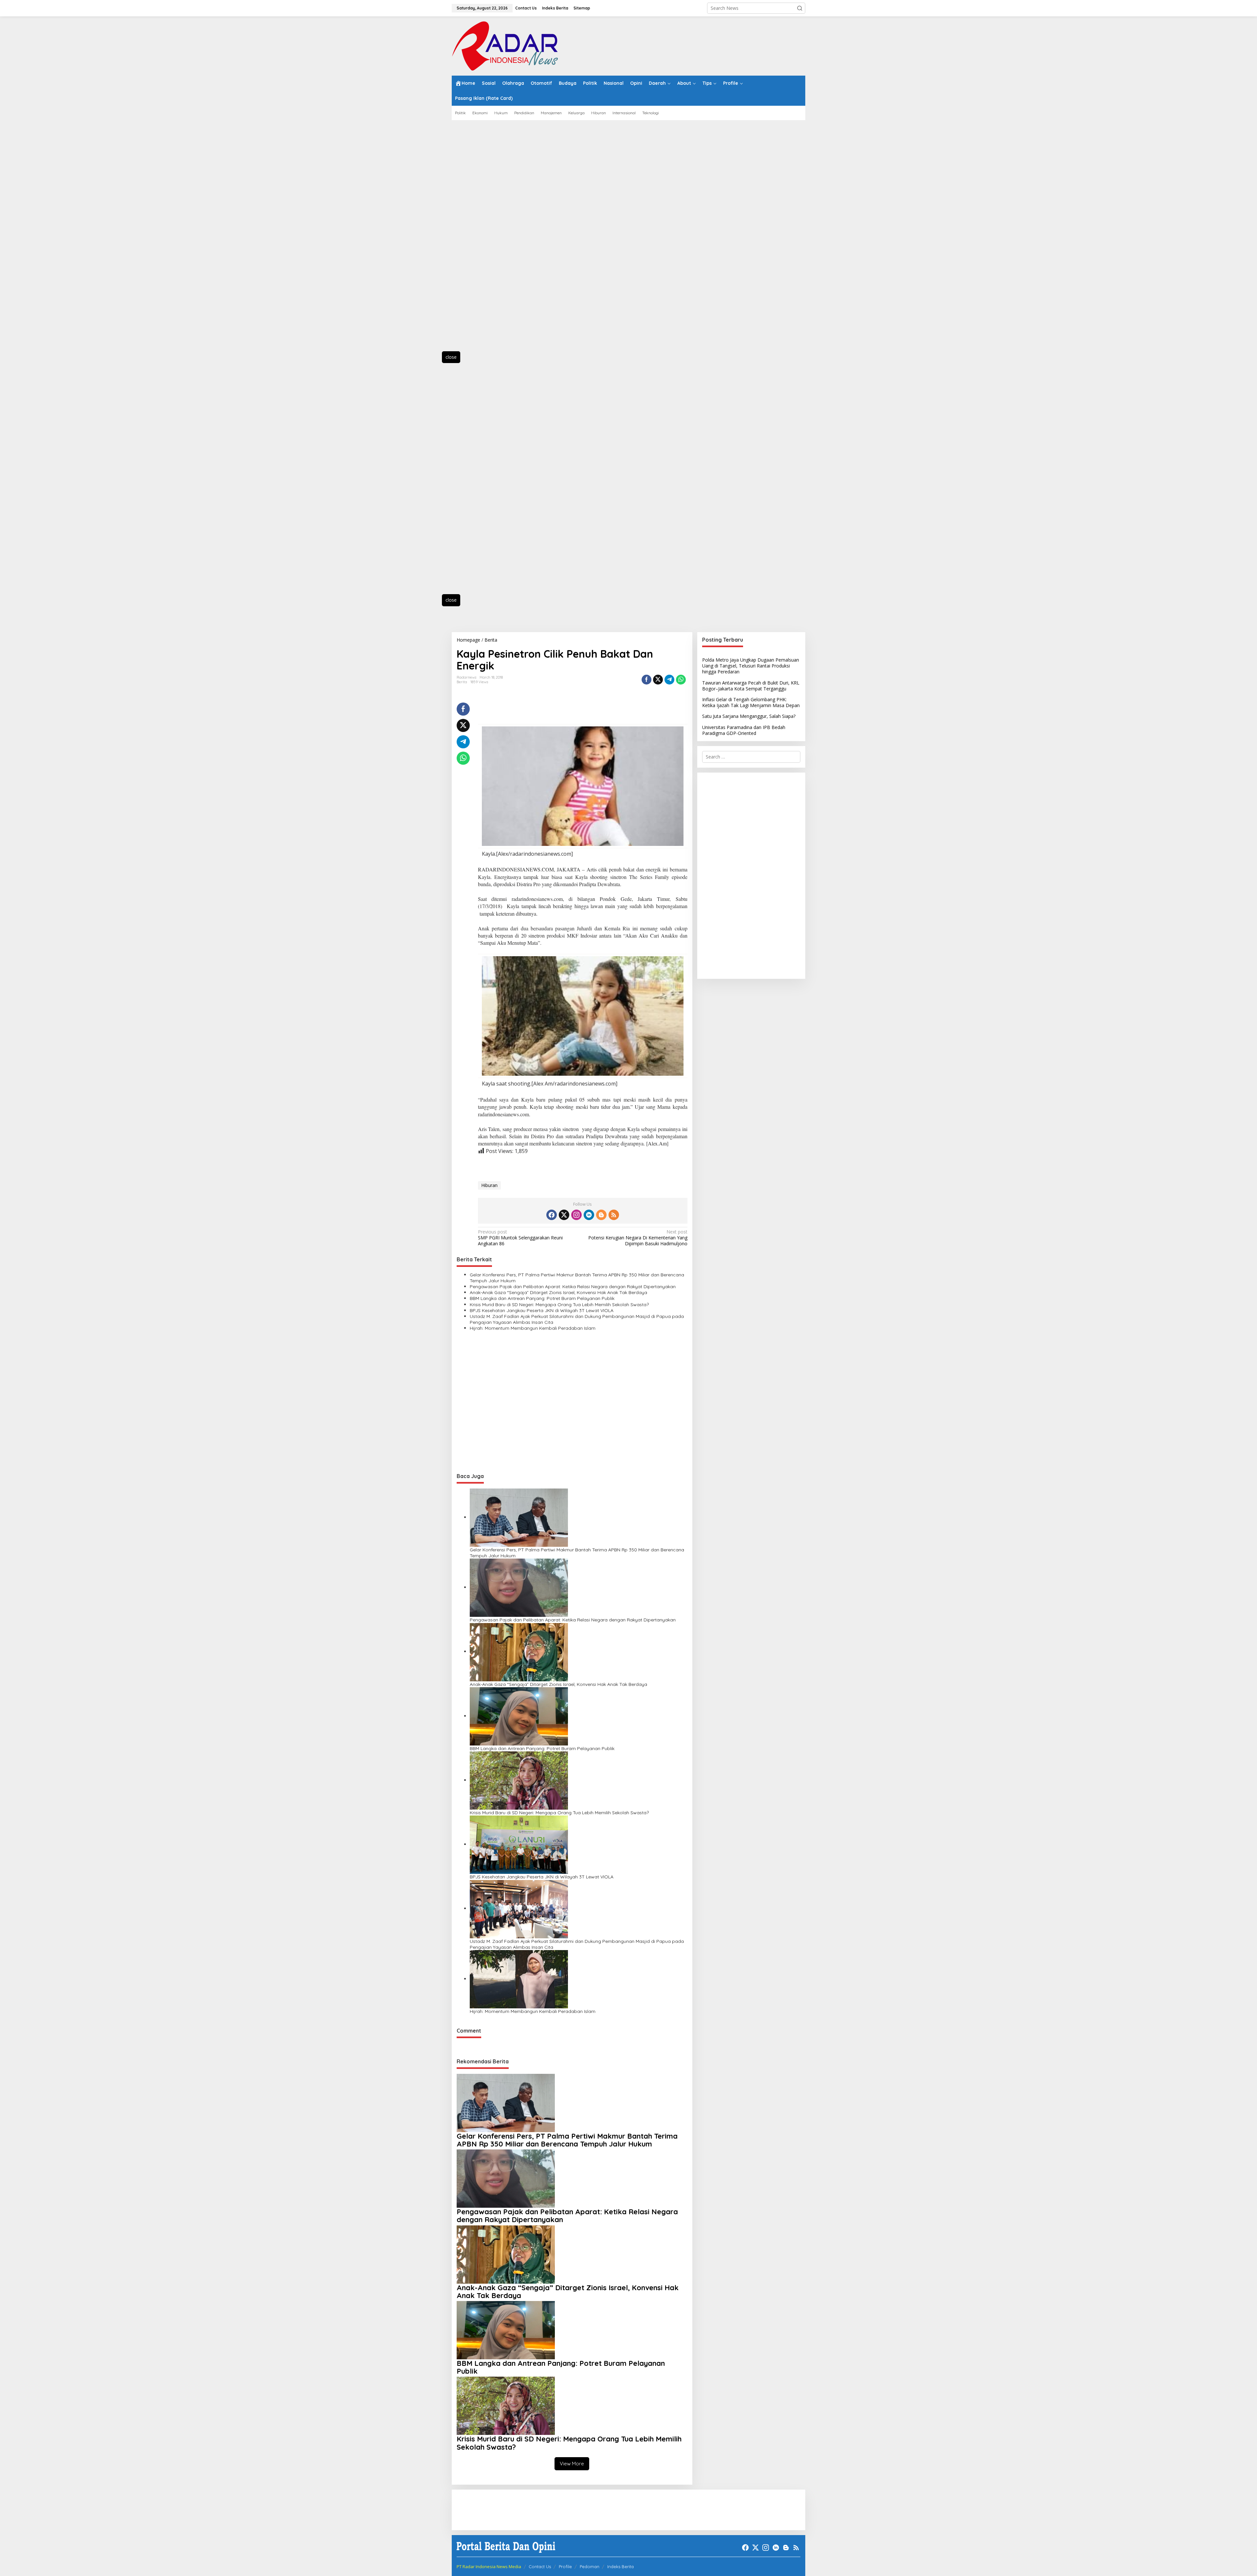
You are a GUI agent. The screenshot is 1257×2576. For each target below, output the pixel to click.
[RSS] (614, 1215)
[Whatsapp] (681, 680)
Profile (565, 2567)
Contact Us (540, 2567)
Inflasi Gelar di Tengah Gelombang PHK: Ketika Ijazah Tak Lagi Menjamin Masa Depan (751, 702)
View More (572, 2464)
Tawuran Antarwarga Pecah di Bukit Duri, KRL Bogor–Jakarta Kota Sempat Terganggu (751, 686)
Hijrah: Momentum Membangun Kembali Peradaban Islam (533, 1328)
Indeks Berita (620, 2567)
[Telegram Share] (669, 680)
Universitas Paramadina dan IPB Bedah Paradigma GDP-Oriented (744, 730)
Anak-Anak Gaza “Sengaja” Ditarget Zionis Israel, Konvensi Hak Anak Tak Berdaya (558, 1292)
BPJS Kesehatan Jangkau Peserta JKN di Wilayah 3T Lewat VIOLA (542, 1310)
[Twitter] (564, 1215)
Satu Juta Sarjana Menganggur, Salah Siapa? (749, 716)
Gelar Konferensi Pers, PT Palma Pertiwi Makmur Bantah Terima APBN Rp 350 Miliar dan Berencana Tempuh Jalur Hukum (577, 1278)
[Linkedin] (589, 1215)
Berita (462, 682)
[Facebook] (552, 1215)
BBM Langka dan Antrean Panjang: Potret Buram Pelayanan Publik (542, 1298)
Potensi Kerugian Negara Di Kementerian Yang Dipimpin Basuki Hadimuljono (638, 1238)
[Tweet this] (658, 680)
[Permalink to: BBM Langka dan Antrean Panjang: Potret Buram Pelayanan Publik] (519, 1716)
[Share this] (647, 680)
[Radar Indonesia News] (505, 45)
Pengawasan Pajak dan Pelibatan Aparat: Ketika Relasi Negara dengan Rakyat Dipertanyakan (573, 1287)
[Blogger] (601, 1215)
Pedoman (590, 2567)
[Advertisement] (481, 239)
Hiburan (489, 1185)
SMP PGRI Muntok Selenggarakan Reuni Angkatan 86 (520, 1238)
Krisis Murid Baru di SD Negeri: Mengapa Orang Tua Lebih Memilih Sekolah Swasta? (559, 1305)
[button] (800, 8)
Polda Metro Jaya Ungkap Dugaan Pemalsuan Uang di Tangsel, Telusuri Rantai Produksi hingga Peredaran (751, 666)
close (451, 357)
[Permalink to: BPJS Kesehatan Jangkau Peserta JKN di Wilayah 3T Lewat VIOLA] (519, 1844)
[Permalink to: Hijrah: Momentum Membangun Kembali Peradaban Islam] (519, 1979)
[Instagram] (576, 1215)
